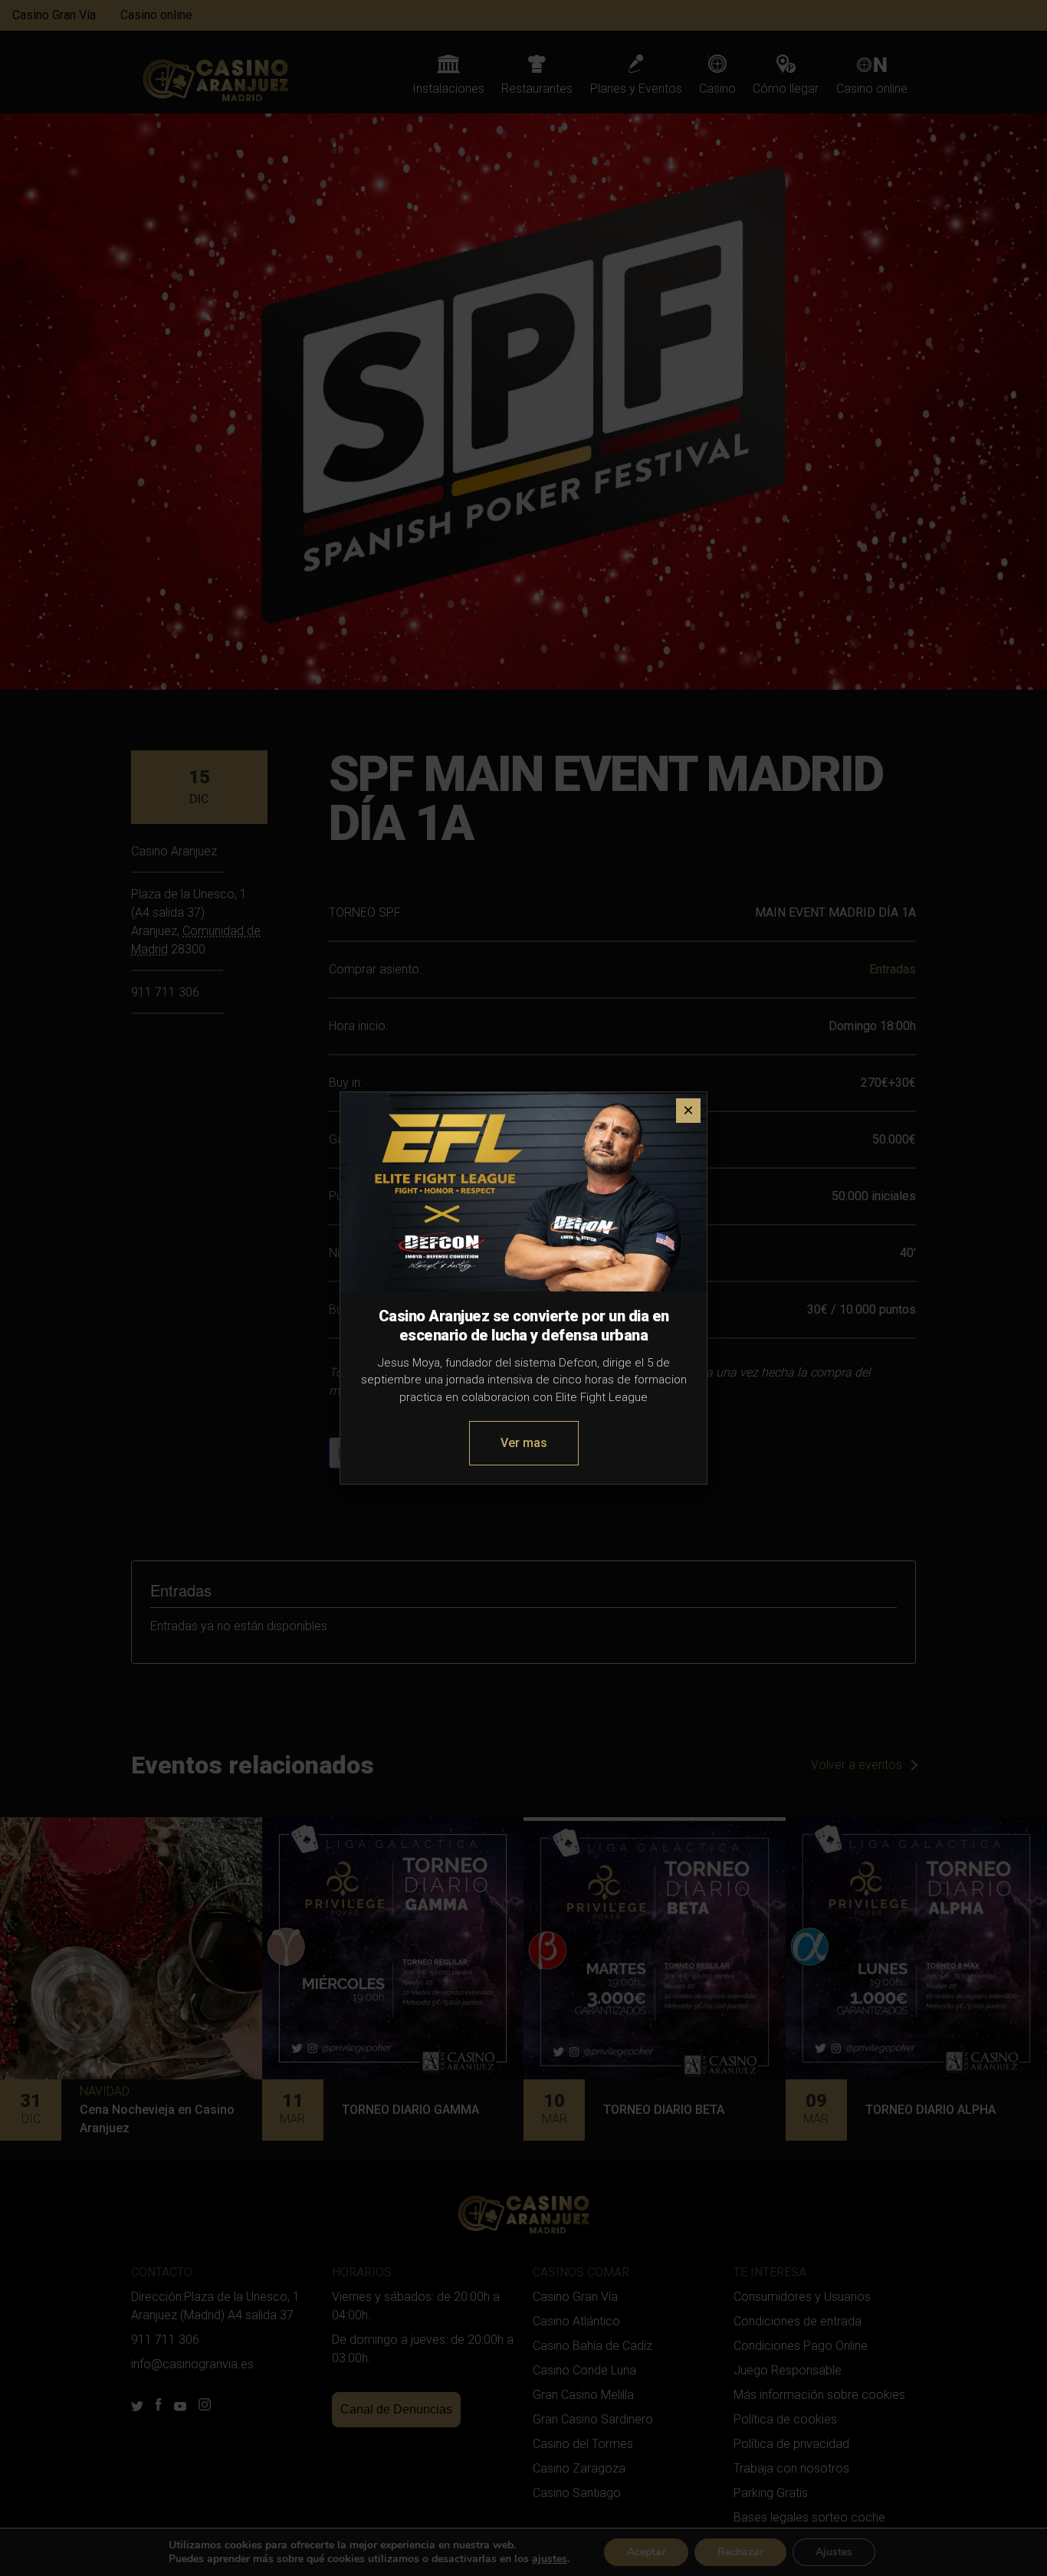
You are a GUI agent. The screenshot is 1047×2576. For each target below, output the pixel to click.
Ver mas (524, 1443)
